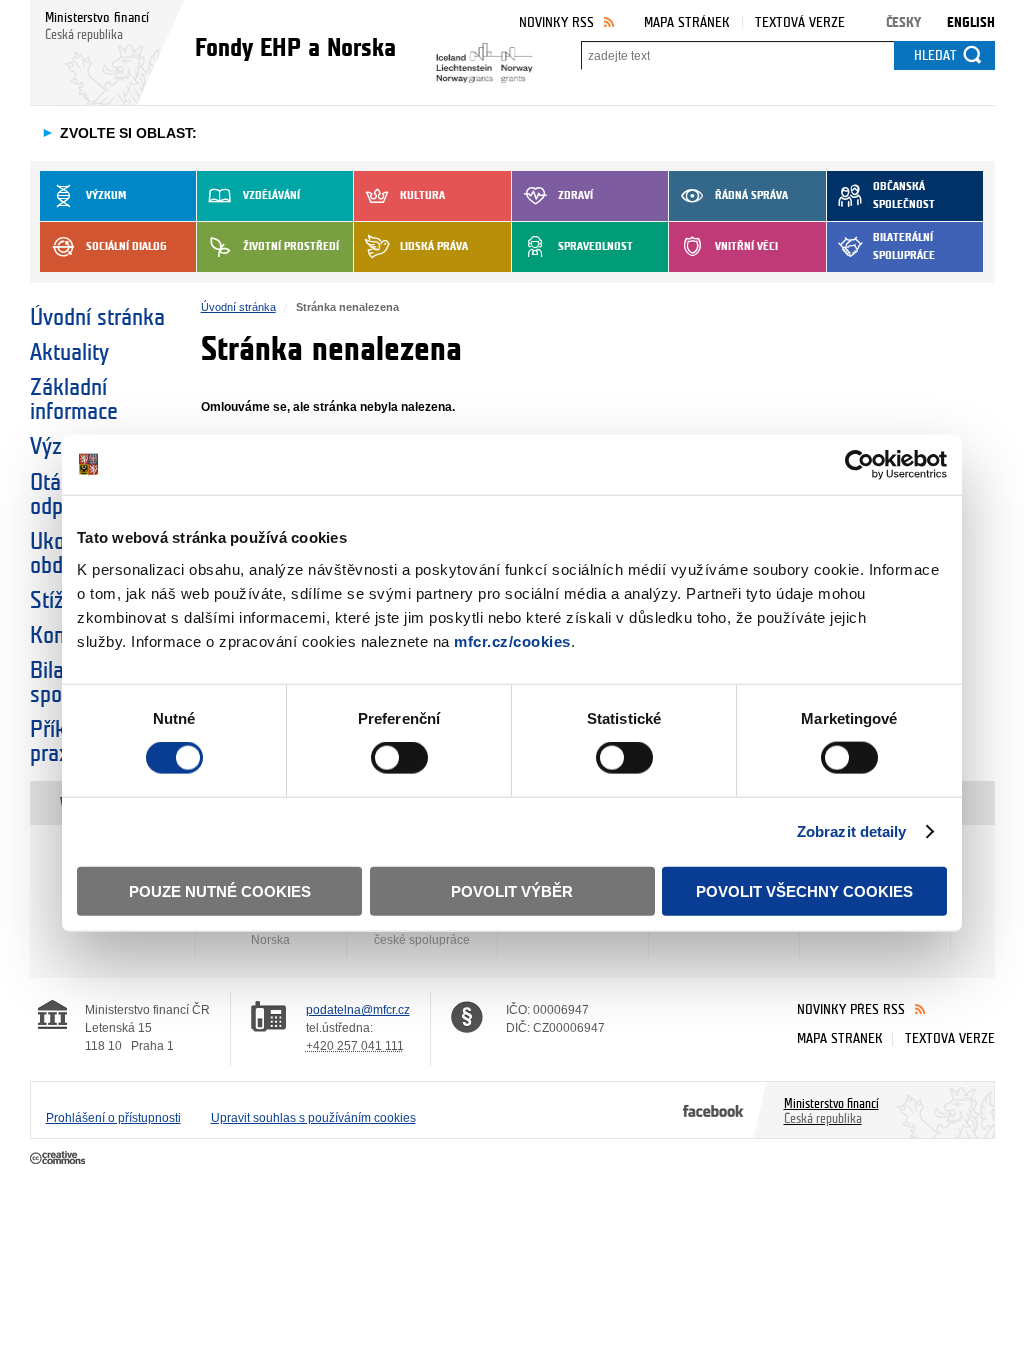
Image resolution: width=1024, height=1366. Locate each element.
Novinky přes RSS (851, 1009)
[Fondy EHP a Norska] (472, 57)
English (971, 22)
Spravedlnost (595, 246)
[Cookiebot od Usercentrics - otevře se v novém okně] (859, 465)
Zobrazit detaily (852, 831)
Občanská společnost (904, 195)
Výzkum (106, 195)
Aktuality (69, 353)
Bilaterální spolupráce (904, 246)
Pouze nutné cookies (220, 890)
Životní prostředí (291, 246)
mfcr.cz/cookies (512, 640)
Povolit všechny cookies (804, 890)
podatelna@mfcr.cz (358, 1010)
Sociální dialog (126, 246)
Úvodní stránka (97, 318)
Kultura (422, 195)
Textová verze (800, 22)
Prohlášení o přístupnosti (113, 1118)
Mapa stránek (687, 22)
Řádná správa (751, 195)
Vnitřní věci (746, 246)
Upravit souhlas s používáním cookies (313, 1118)
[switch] (399, 758)
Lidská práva (434, 246)
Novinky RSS (556, 22)
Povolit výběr (512, 890)
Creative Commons (59, 1159)
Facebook (713, 1110)
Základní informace (74, 400)
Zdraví (575, 195)
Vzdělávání (271, 195)
